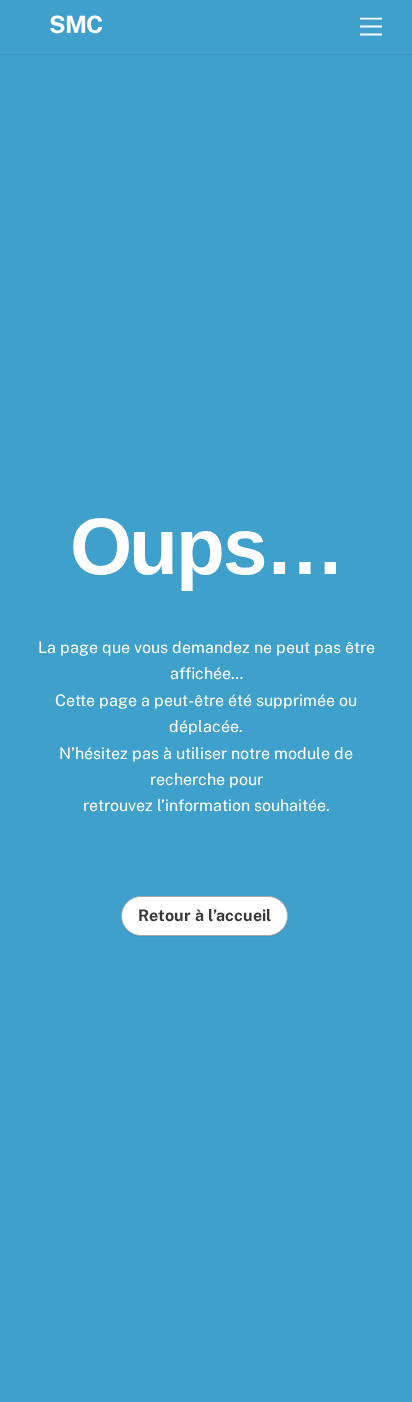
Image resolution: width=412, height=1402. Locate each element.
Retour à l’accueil (204, 916)
